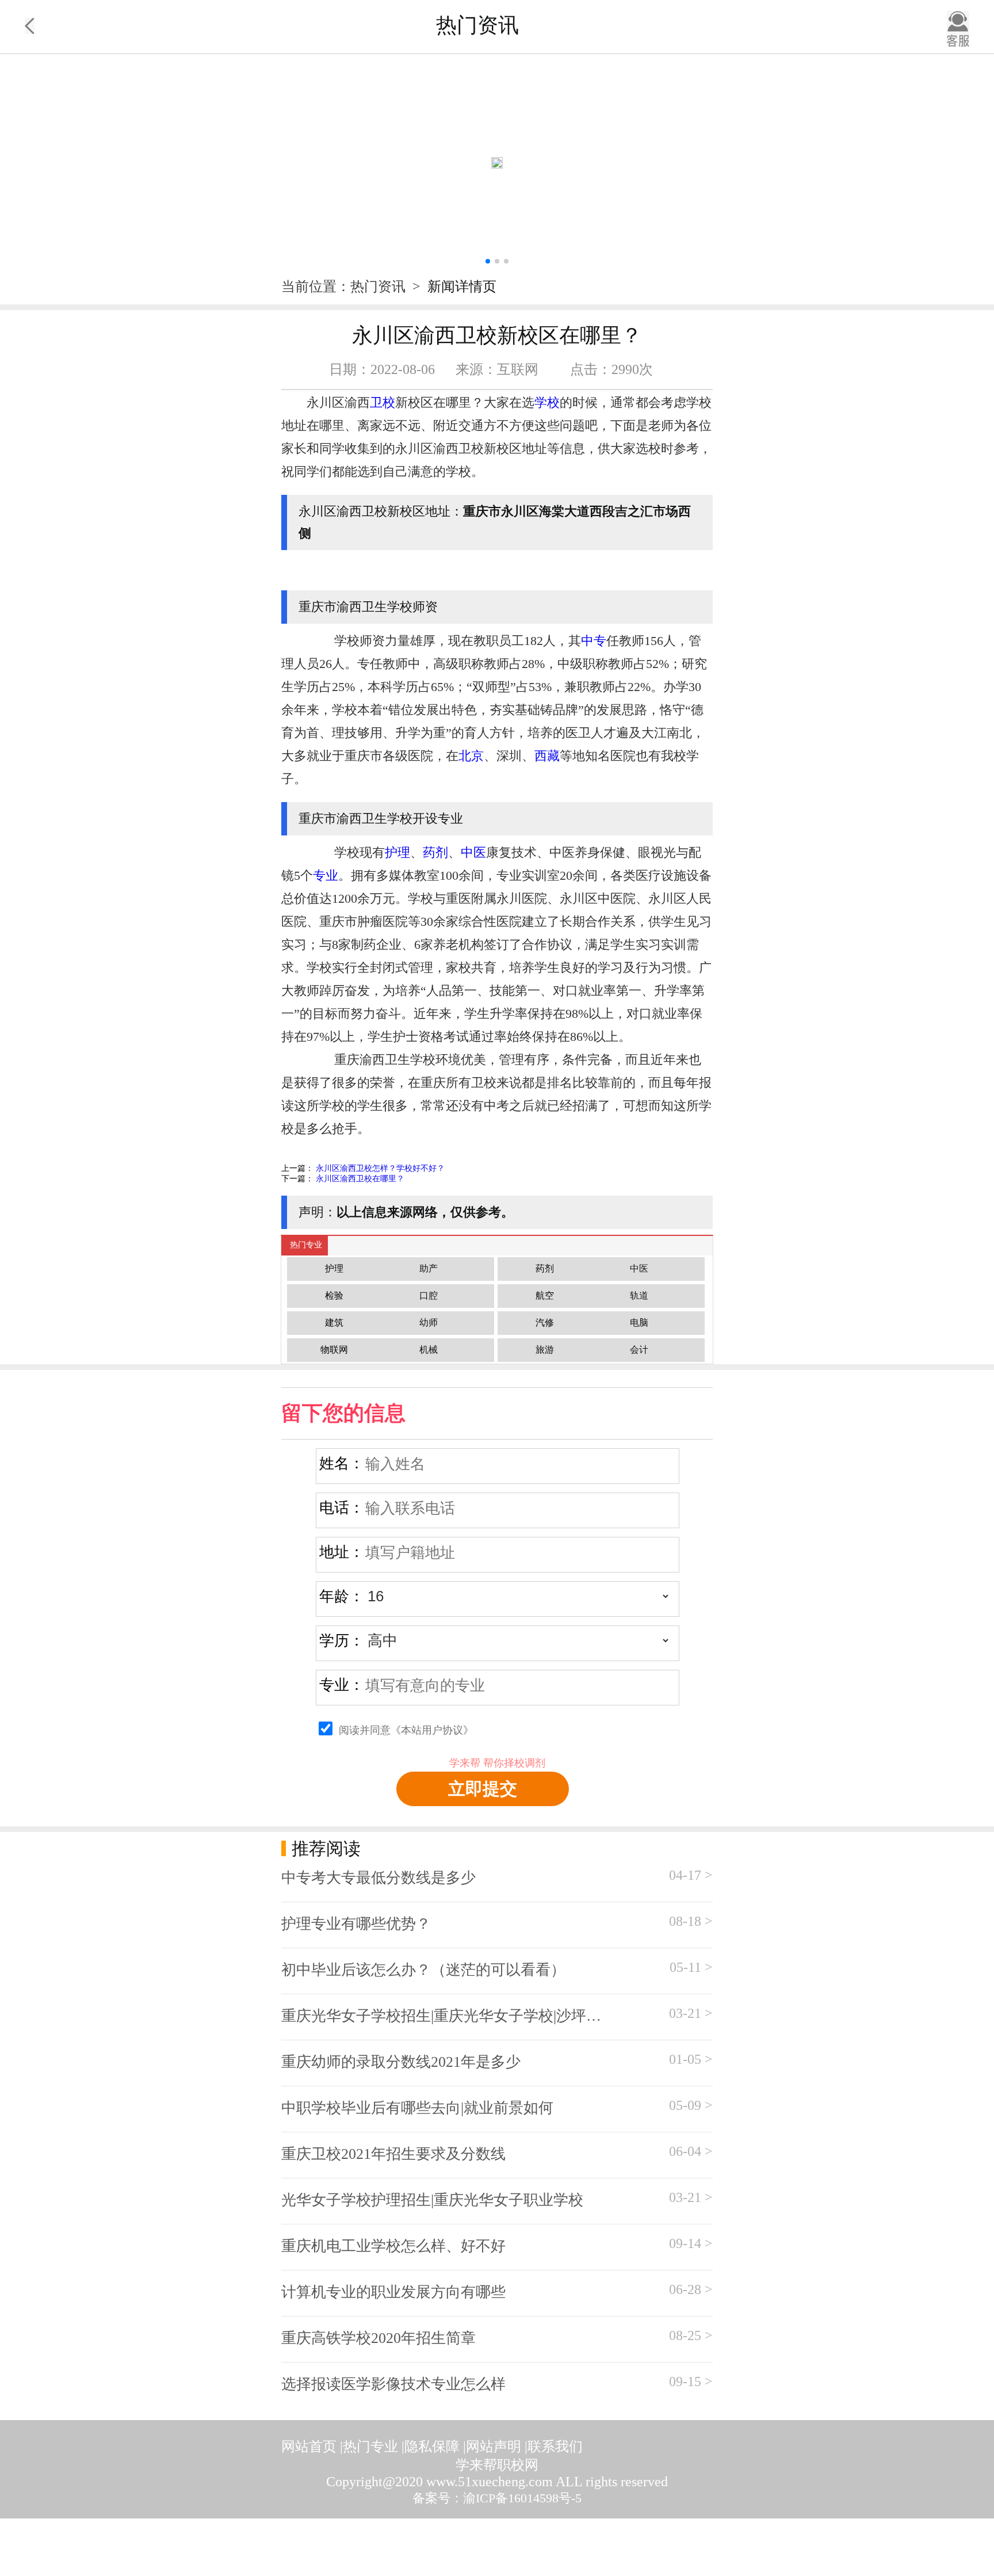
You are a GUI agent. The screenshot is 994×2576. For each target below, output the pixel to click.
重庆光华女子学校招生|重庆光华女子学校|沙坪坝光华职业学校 (448, 2016)
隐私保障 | (435, 2447)
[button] (488, 261)
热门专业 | (374, 2447)
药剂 (435, 852)
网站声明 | (497, 2447)
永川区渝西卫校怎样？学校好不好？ (380, 1168)
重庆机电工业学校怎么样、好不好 (393, 2246)
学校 (547, 402)
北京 (471, 756)
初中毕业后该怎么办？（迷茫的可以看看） (423, 1970)
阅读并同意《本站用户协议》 (406, 1730)
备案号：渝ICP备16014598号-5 (497, 2498)
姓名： (342, 1463)
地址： (342, 1552)
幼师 (429, 1323)
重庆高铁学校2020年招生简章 (379, 2338)
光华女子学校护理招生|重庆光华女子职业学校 (432, 2200)
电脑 (639, 1323)
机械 (429, 1350)
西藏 (547, 756)
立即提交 (483, 1789)
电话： (342, 1508)
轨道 (639, 1295)
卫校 (383, 402)
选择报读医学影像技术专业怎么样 (393, 2384)
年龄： (342, 1596)
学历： (342, 1641)
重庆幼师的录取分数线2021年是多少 (401, 2062)
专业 (326, 875)
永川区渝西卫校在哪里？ (360, 1179)
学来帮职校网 (497, 2465)
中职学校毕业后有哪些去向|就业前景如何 (417, 2108)
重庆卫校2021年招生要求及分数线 (393, 2154)
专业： (342, 1685)
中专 (594, 641)
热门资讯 (380, 287)
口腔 (429, 1295)
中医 (473, 852)
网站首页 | (312, 2447)
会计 (639, 1350)
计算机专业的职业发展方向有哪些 (393, 2292)
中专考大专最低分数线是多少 (379, 1878)
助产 (429, 1268)
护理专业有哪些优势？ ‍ (358, 1924)
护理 (397, 852)
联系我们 (555, 2447)
